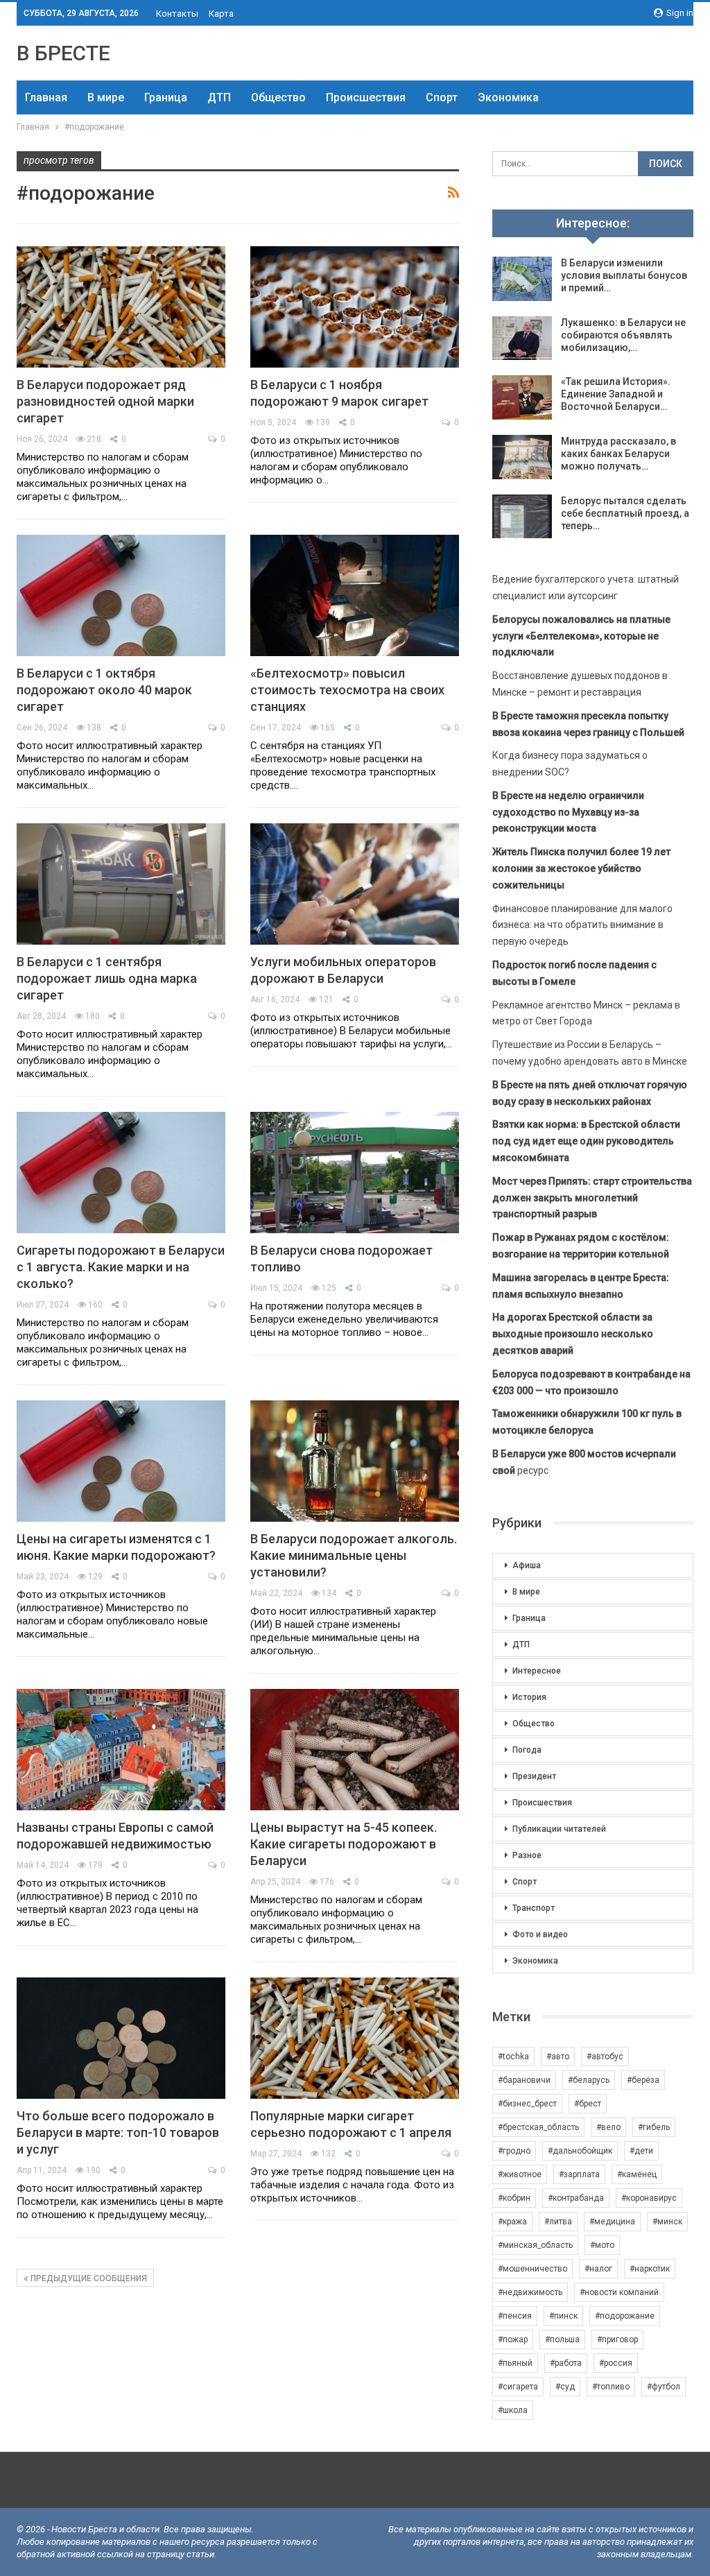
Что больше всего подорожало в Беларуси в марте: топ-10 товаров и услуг (118, 2132)
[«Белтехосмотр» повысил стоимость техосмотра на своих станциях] (355, 595)
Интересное (537, 1671)
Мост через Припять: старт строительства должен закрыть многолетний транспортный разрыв (592, 1198)
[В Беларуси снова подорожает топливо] (355, 1173)
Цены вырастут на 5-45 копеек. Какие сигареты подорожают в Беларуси (344, 1844)
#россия (616, 2363)
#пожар (513, 2339)
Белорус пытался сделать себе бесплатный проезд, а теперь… (625, 513)
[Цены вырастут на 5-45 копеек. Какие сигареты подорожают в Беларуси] (355, 1750)
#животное (520, 2174)
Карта (221, 14)
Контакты (177, 14)
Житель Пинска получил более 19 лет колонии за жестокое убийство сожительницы (581, 868)
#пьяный (515, 2363)
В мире (106, 97)
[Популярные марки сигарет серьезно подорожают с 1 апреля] (355, 2038)
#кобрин (514, 2198)
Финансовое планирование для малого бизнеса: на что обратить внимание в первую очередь (582, 925)
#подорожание (625, 2316)
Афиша (527, 1565)
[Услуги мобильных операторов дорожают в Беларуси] (355, 884)
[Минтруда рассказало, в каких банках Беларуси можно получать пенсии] (522, 457)
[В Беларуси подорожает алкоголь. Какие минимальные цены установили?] (355, 1461)
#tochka (513, 2056)
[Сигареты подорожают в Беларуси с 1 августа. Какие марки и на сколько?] (121, 1173)
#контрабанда (576, 2198)
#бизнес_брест (527, 2104)
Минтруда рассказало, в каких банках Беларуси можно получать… (618, 454)
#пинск (563, 2316)
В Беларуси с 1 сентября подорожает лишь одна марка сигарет (107, 978)
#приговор (617, 2339)
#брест (588, 2104)
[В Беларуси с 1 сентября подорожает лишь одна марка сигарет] (121, 884)
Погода (527, 1750)
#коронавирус (649, 2198)
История (529, 1697)
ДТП (219, 97)
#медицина (612, 2222)
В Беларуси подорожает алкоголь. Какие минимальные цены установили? (354, 1555)
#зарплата (579, 2174)
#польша (562, 2339)
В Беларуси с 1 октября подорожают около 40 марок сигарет (104, 690)
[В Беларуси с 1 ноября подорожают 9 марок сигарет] (355, 307)
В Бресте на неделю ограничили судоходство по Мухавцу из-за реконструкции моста (568, 812)
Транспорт (534, 1908)
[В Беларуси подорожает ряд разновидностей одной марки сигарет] (121, 307)
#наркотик (650, 2269)
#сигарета (518, 2387)
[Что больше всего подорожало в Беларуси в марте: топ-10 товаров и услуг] (121, 2038)
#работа (566, 2363)
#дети (641, 2151)
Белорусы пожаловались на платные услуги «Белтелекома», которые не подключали (581, 636)
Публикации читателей (559, 1829)
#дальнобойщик (580, 2151)
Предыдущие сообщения (88, 2278)
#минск (667, 2222)
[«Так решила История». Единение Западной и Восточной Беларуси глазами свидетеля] (522, 397)
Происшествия (366, 97)
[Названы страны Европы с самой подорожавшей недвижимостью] (121, 1750)
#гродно (514, 2151)
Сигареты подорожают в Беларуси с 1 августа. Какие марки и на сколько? (121, 1267)
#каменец (637, 2174)
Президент (534, 1776)
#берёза (643, 2080)
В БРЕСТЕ (63, 53)
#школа (513, 2410)
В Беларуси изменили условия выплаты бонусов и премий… (624, 275)
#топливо (611, 2387)
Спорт (442, 97)
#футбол (664, 2387)
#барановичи (524, 2080)
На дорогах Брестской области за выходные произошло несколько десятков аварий (573, 1334)
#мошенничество (532, 2269)
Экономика (508, 97)
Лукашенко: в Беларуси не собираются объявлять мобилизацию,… (623, 335)
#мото (602, 2245)
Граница (166, 97)
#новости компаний (619, 2292)
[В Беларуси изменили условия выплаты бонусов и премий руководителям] (522, 279)
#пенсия (515, 2316)
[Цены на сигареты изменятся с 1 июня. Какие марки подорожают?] (121, 1461)
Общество (278, 97)
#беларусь (589, 2080)
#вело (608, 2127)
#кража (512, 2222)
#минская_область (535, 2245)
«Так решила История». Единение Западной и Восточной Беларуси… (616, 394)
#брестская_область (538, 2127)
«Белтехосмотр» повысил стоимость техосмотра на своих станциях (347, 690)
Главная (46, 97)
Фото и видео (540, 1934)
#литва (558, 2222)
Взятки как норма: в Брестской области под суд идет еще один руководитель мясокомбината (586, 1141)
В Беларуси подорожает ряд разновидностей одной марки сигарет (105, 401)
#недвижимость (530, 2292)
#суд (565, 2387)
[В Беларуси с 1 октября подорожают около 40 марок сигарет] (121, 595)
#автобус (605, 2056)
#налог (598, 2269)
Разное (527, 1855)
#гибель (654, 2127)
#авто (558, 2056)
